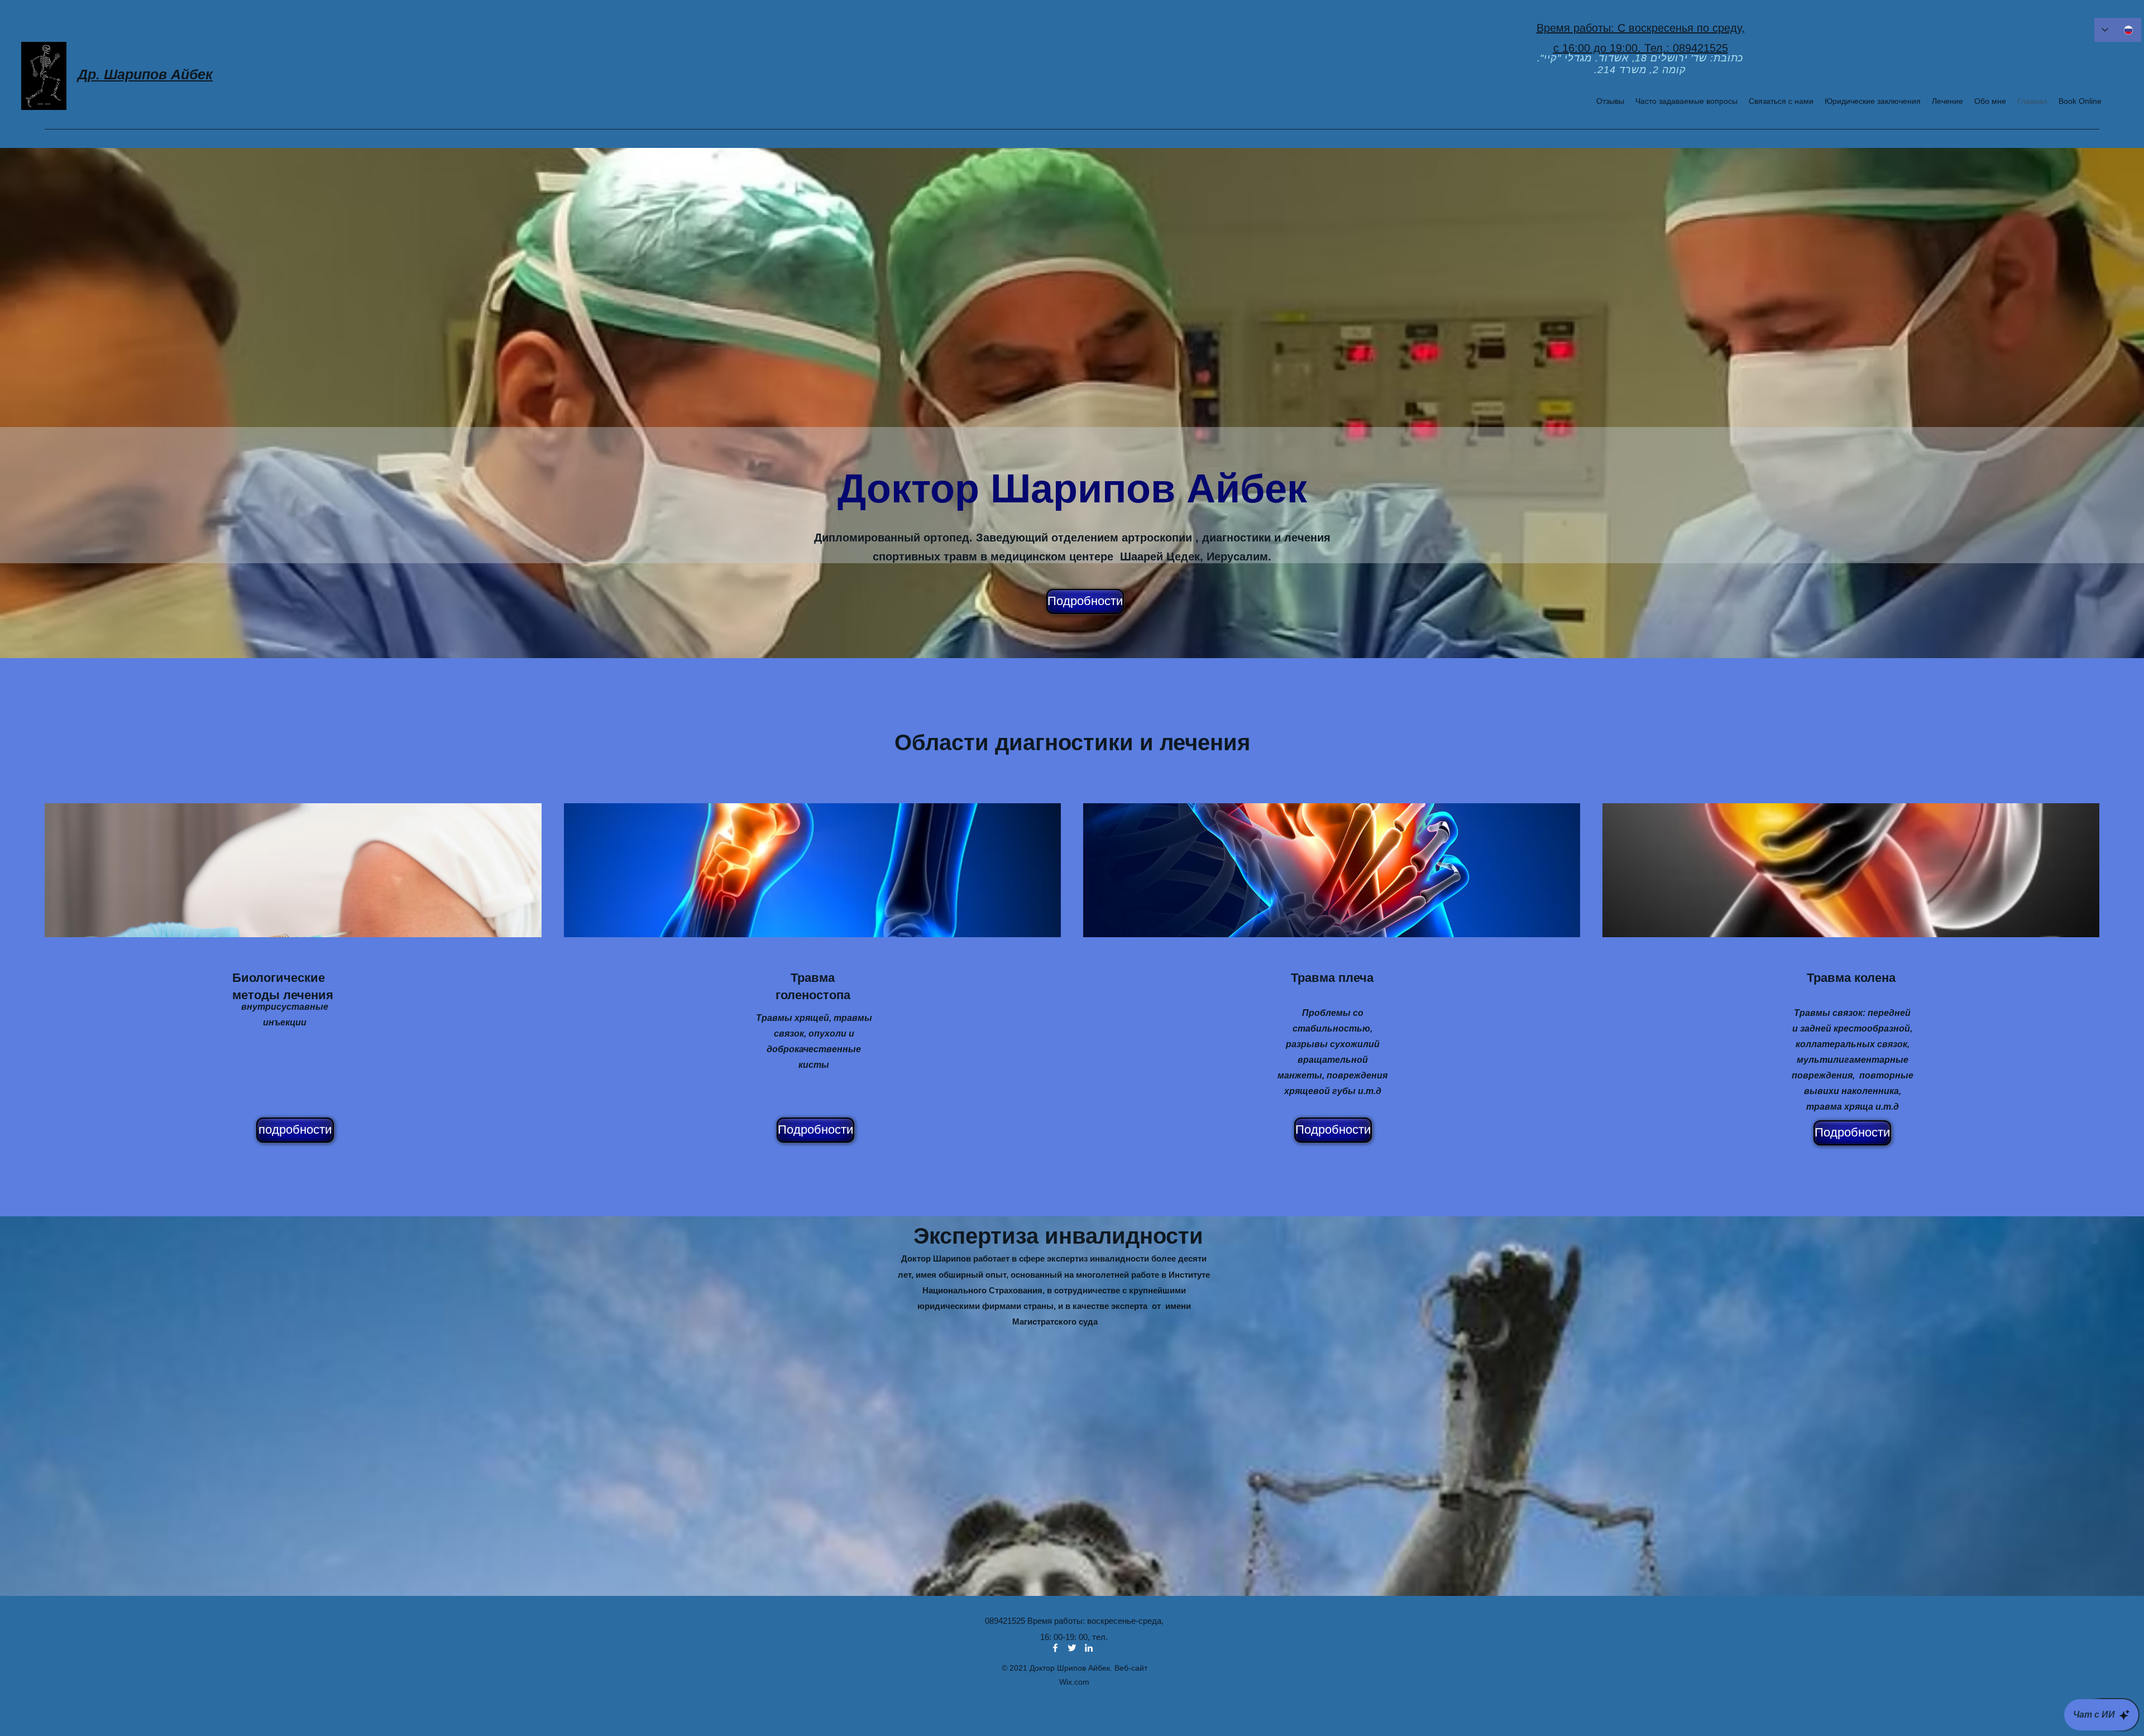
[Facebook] (1055, 1648)
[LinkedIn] (1089, 1648)
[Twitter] (1072, 1648)
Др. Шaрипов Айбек (145, 74)
